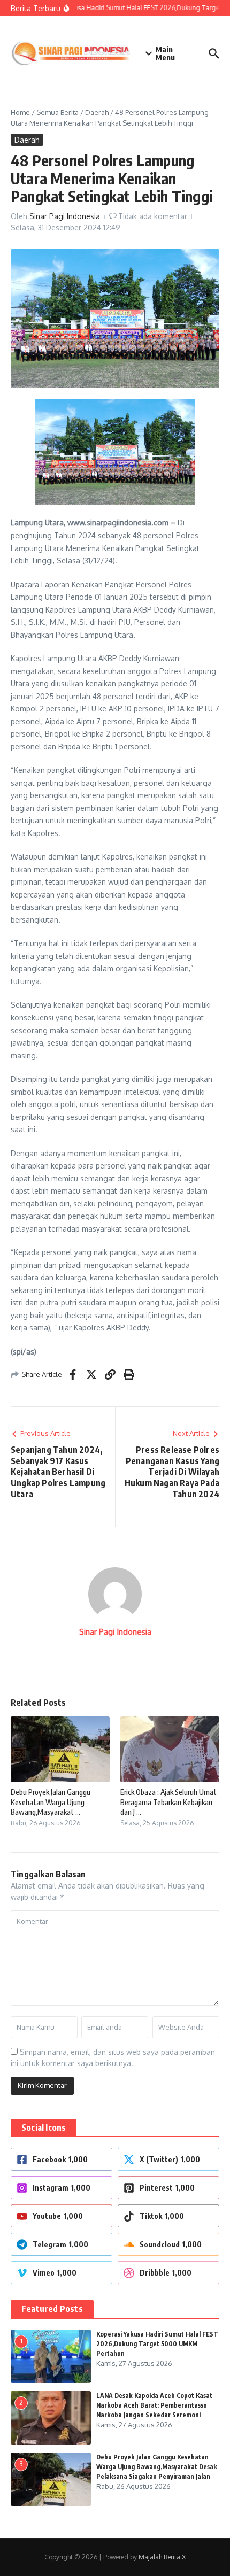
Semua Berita (57, 112)
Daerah (97, 112)
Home (20, 112)
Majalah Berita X (162, 2557)
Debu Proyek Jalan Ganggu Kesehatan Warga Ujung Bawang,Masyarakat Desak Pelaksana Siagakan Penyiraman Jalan (157, 2467)
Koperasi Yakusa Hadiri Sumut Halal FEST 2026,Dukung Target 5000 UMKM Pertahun (157, 2344)
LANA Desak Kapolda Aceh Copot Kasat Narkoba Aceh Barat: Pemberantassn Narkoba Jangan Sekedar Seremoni (154, 2405)
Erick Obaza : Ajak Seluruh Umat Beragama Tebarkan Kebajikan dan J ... (168, 1802)
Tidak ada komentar (153, 216)
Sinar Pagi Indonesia (65, 216)
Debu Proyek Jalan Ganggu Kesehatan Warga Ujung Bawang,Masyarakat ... (51, 1802)
